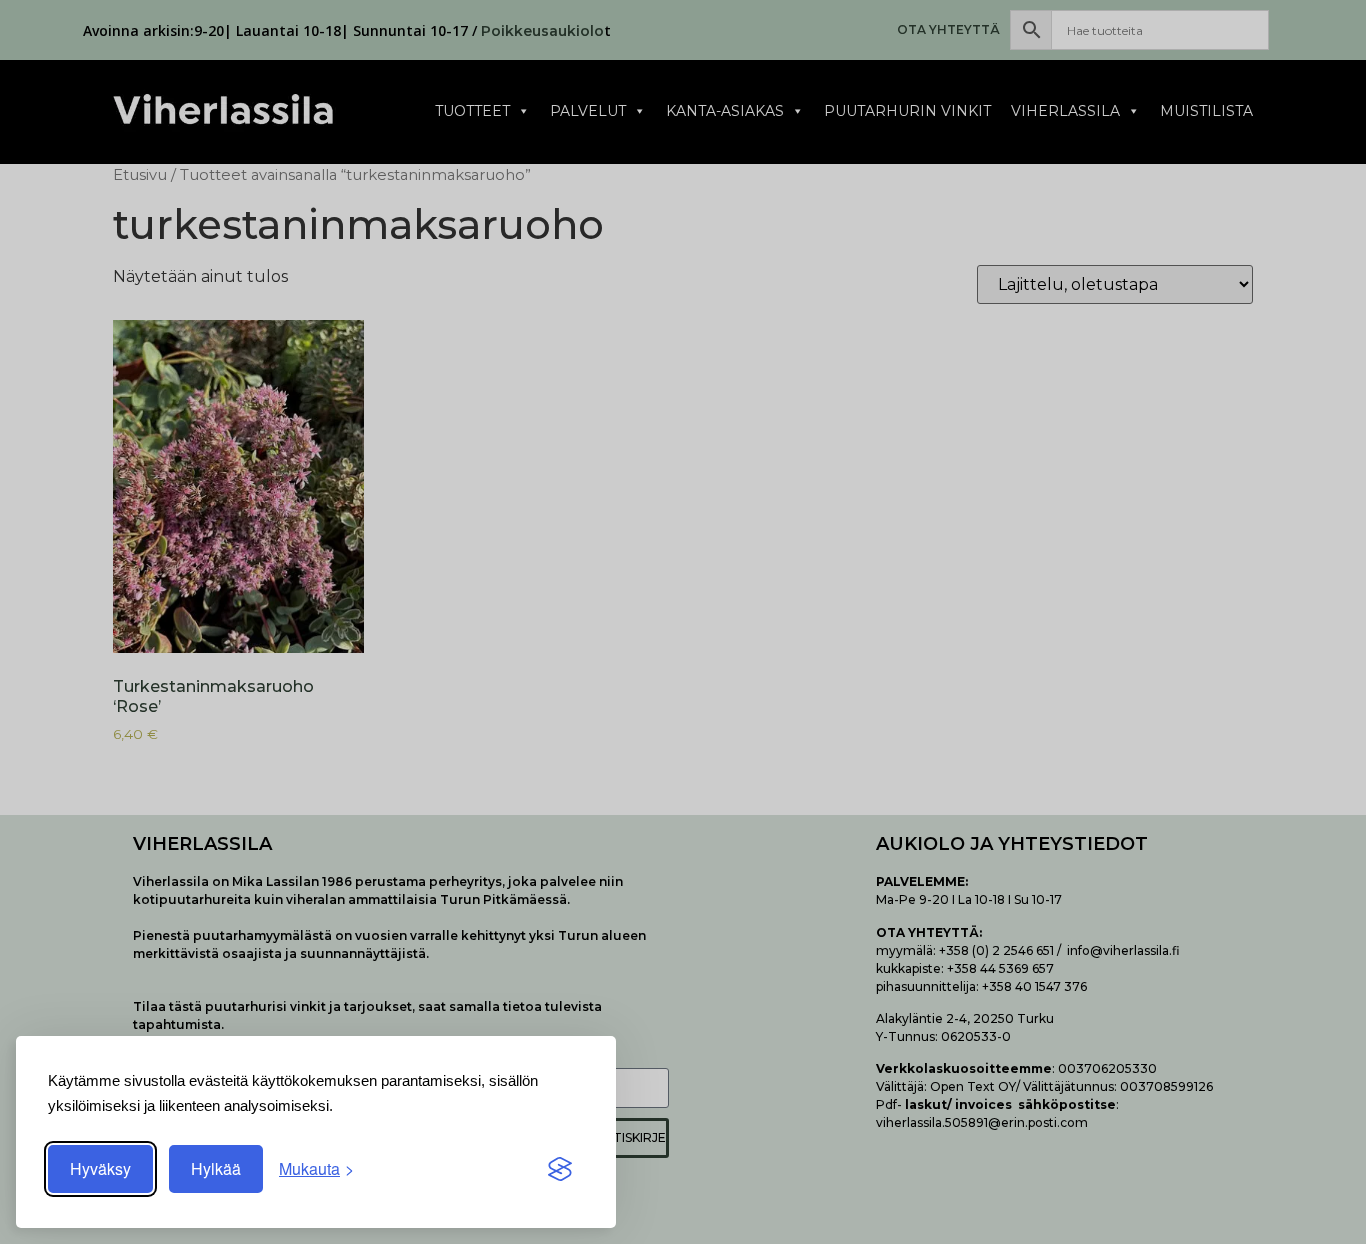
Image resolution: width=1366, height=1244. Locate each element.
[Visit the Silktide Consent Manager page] (560, 1169)
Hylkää (216, 1168)
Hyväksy (100, 1168)
